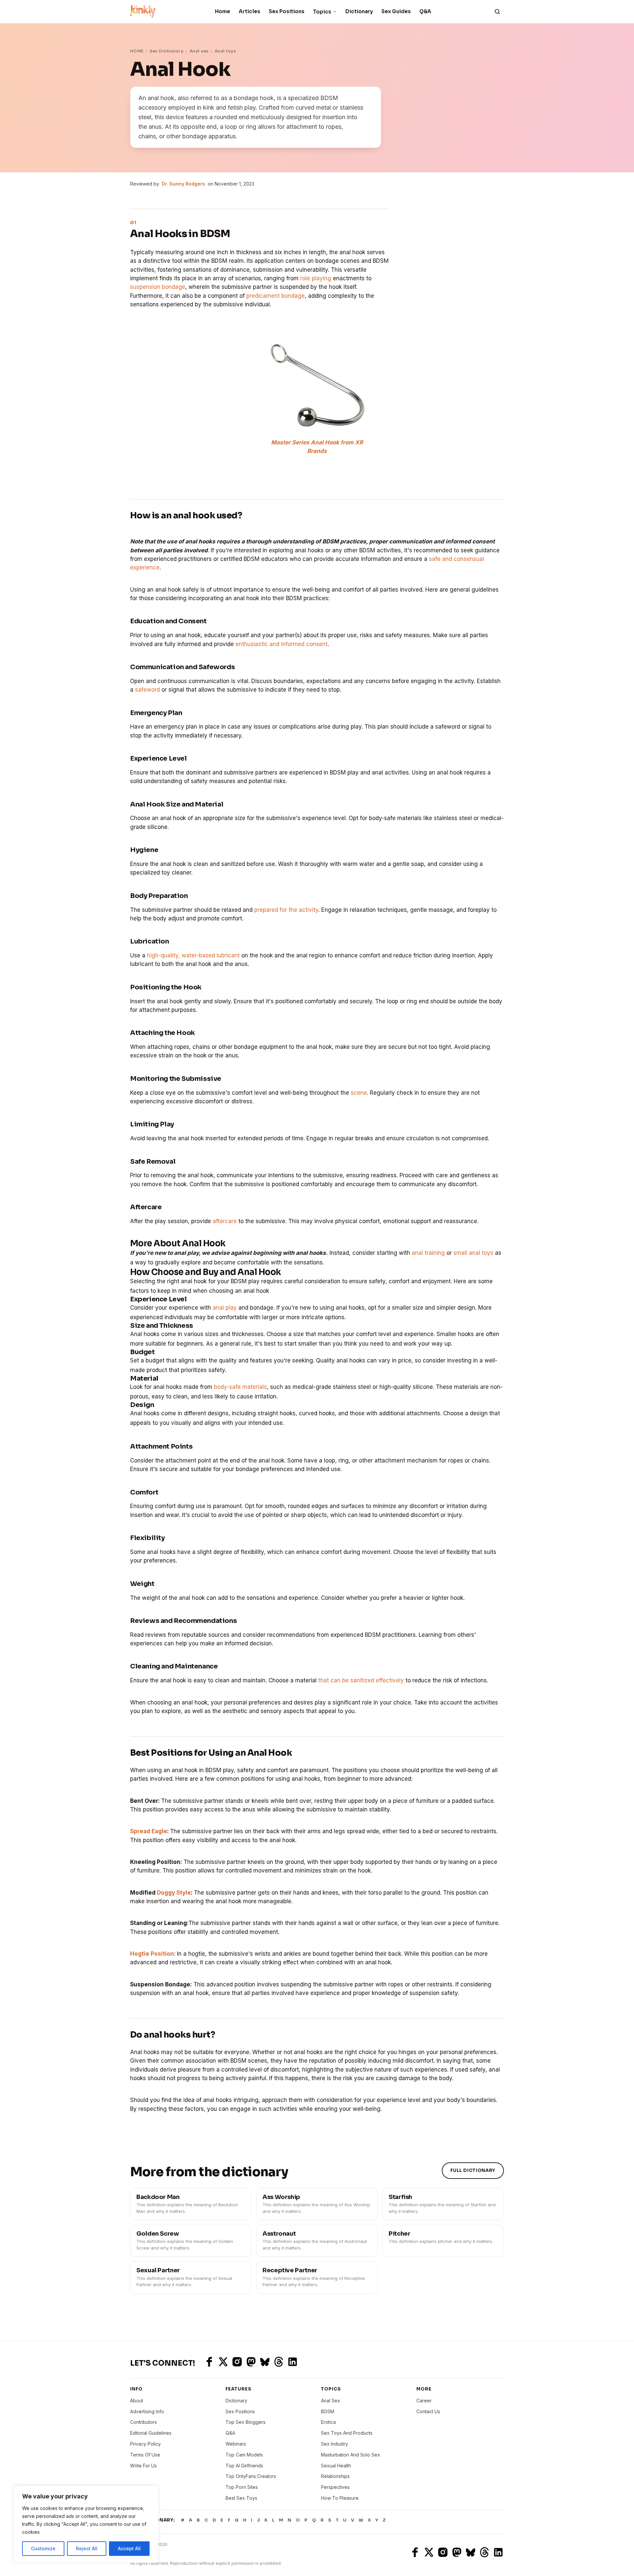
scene (359, 1093)
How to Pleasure (340, 2498)
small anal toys (473, 1253)
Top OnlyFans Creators (251, 2476)
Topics (322, 12)
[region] (86, 2524)
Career (424, 2401)
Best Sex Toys (241, 2498)
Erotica (328, 2422)
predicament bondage (276, 296)
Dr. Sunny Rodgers (183, 184)
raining (436, 1253)
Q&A (425, 11)
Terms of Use (145, 2455)
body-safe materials (240, 1387)
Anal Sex (331, 2401)
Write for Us (143, 2466)
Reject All (87, 2548)
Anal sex (199, 51)
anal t (419, 1253)
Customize (43, 2548)
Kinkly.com (142, 2552)
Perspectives (335, 2487)
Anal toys (225, 51)
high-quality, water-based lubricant (193, 955)
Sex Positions (287, 11)
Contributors (143, 2422)
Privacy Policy (145, 2444)
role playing (316, 278)
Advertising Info (147, 2411)
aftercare (225, 1221)
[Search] (497, 12)
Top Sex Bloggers (246, 2422)
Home (223, 11)
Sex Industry (335, 2444)
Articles (249, 11)
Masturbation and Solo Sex (351, 2455)
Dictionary (359, 11)
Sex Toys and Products (347, 2433)
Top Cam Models (244, 2455)
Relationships (335, 2476)
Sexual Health (336, 2466)
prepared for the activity (286, 910)
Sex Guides (396, 11)
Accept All (129, 2548)
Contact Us (428, 2411)
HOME (137, 51)
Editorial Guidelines (151, 2433)
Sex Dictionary (166, 51)
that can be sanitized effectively (361, 1680)
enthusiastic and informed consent (282, 644)
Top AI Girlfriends (244, 2466)
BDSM (328, 2411)
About (137, 2401)
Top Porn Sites (242, 2487)
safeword (148, 690)
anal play (225, 1308)
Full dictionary (473, 2170)
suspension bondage (158, 287)
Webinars (236, 2444)
